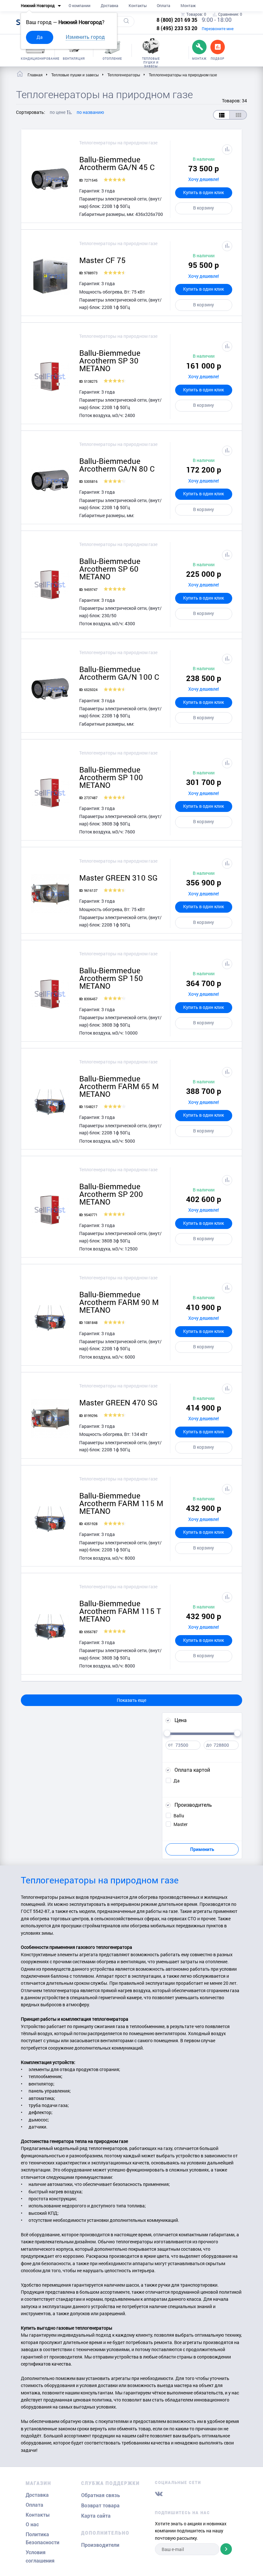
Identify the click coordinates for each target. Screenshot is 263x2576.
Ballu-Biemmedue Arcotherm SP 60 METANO (110, 569)
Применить (202, 1849)
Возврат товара (100, 2506)
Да (40, 37)
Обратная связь (101, 2495)
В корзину (204, 208)
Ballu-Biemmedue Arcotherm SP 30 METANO (110, 361)
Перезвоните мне (218, 29)
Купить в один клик (204, 192)
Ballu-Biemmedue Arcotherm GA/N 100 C (119, 673)
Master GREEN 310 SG (118, 878)
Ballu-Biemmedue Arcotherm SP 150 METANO (111, 978)
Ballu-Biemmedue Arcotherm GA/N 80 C (117, 465)
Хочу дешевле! (204, 179)
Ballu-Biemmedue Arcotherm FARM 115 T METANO (120, 1611)
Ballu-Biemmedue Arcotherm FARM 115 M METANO (121, 1503)
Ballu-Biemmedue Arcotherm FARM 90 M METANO (119, 1302)
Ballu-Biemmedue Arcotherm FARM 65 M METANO (119, 1086)
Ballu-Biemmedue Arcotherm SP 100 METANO (111, 777)
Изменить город (85, 37)
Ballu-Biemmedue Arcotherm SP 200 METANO (111, 1194)
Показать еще (131, 1700)
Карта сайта (96, 2516)
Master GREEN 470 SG (118, 1403)
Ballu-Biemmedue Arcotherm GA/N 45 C (117, 163)
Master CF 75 (102, 260)
